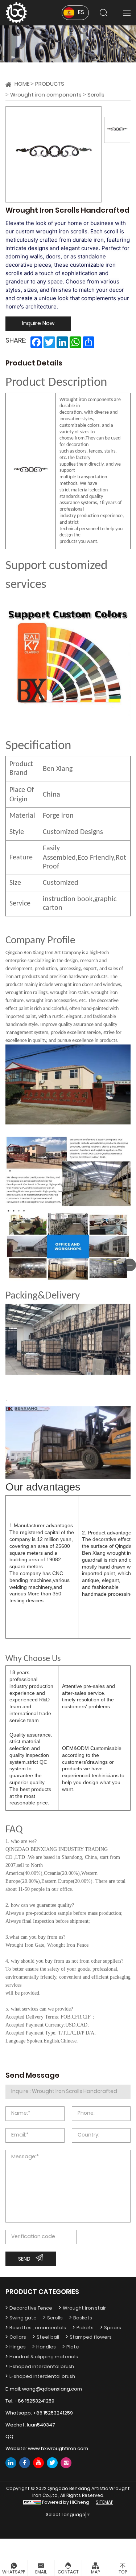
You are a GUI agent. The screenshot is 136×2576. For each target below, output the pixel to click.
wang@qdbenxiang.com (52, 2389)
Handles (46, 2347)
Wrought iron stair (84, 2308)
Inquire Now (38, 324)
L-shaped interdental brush (42, 2377)
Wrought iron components (46, 95)
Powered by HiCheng (66, 2503)
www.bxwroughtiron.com (58, 2449)
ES (81, 13)
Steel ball (48, 2337)
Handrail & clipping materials (44, 2357)
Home (22, 84)
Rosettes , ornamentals (38, 2328)
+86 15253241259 (34, 2401)
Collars (18, 2337)
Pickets (85, 2328)
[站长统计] (32, 2503)
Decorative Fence (31, 2308)
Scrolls (96, 95)
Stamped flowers (91, 2337)
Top (123, 2572)
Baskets (83, 2318)
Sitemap (104, 2503)
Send (24, 2259)
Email (41, 2572)
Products (50, 84)
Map (95, 2572)
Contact (68, 2572)
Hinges (18, 2347)
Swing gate (23, 2318)
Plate (73, 2347)
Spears (113, 2328)
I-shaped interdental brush (42, 2367)
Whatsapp (14, 2572)
